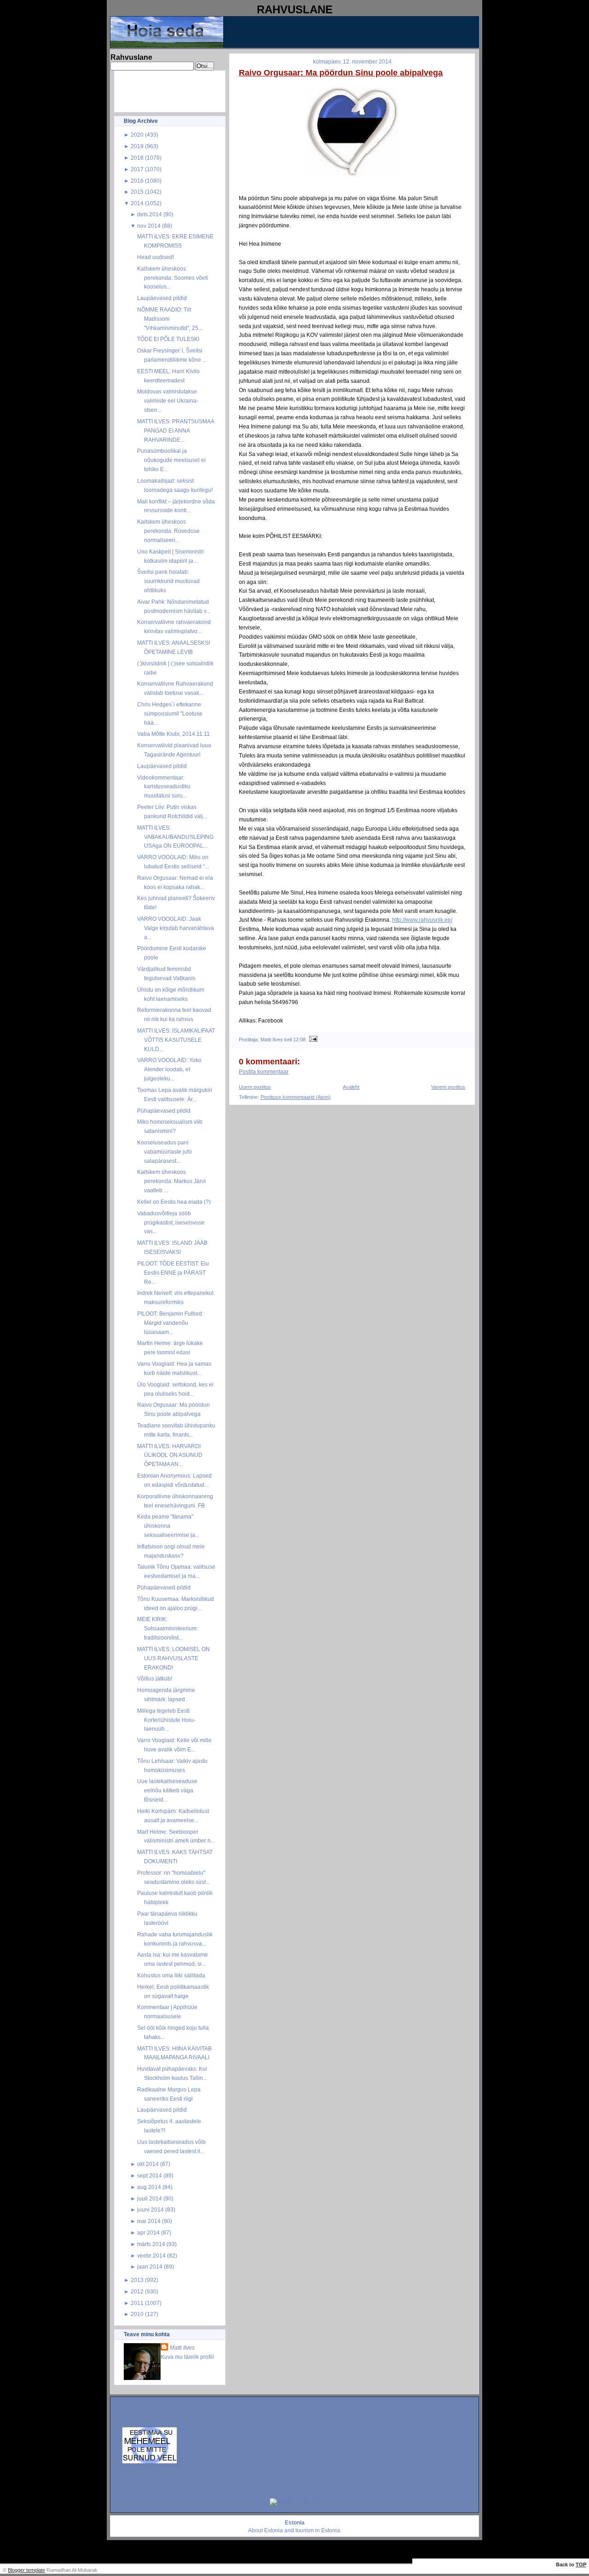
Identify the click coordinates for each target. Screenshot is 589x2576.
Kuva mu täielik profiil (187, 2357)
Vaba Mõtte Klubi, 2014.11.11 (173, 734)
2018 (137, 158)
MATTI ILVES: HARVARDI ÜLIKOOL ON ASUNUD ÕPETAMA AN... (170, 1455)
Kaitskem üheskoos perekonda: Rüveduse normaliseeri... (168, 531)
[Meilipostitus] (312, 1040)
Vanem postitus (448, 1087)
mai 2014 (149, 2221)
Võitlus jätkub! (155, 1678)
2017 (137, 169)
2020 (137, 135)
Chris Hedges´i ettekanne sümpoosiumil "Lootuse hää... (170, 713)
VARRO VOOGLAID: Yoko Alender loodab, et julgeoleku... (169, 1069)
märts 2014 (151, 2244)
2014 (137, 203)
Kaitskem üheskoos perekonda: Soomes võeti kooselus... (173, 278)
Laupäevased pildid (162, 298)
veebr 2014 (151, 2255)
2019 (137, 146)
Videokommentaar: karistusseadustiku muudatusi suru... (164, 787)
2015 (137, 192)
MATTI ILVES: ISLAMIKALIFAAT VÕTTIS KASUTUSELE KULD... (176, 1040)
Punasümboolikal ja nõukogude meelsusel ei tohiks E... (171, 460)
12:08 (299, 1040)
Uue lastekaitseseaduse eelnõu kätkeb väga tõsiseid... (167, 1790)
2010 (137, 2314)
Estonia (274, 2530)
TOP (581, 2564)
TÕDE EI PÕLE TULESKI (168, 339)
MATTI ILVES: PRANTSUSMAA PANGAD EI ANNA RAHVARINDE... (176, 430)
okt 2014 (148, 2164)
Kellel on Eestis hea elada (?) (174, 1202)
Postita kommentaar (264, 1072)
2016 (137, 181)
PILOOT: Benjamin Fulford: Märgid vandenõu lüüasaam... (170, 1323)
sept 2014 (150, 2175)
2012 (137, 2291)
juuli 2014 (150, 2198)
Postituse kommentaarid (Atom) (296, 1097)
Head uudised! (156, 257)
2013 (137, 2280)
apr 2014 (148, 2232)
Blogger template (26, 2570)
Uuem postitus (255, 1087)
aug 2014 (149, 2187)
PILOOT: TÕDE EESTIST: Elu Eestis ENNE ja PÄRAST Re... (173, 1273)
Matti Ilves (182, 2348)
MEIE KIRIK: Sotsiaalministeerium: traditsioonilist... (167, 1628)
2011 (137, 2303)
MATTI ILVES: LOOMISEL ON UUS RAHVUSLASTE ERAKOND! (173, 1658)
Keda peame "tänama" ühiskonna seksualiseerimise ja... (168, 1526)
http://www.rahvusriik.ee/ (422, 920)
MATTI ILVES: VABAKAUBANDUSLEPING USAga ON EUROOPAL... (175, 837)
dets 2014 (150, 214)
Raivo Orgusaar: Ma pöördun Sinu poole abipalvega (341, 73)
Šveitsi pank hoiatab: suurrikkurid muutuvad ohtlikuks (168, 581)
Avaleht (351, 1087)
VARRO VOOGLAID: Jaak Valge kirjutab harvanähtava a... (176, 928)
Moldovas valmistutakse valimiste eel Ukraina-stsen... (168, 401)
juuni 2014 (150, 2209)
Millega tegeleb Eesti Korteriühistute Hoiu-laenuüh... (166, 1720)
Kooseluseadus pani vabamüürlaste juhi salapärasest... (165, 1152)
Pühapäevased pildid (164, 1111)
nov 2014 (149, 226)
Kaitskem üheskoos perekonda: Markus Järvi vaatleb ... (171, 1181)
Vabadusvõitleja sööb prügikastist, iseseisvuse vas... (171, 1222)
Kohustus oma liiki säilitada (171, 1975)
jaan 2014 (150, 2267)
